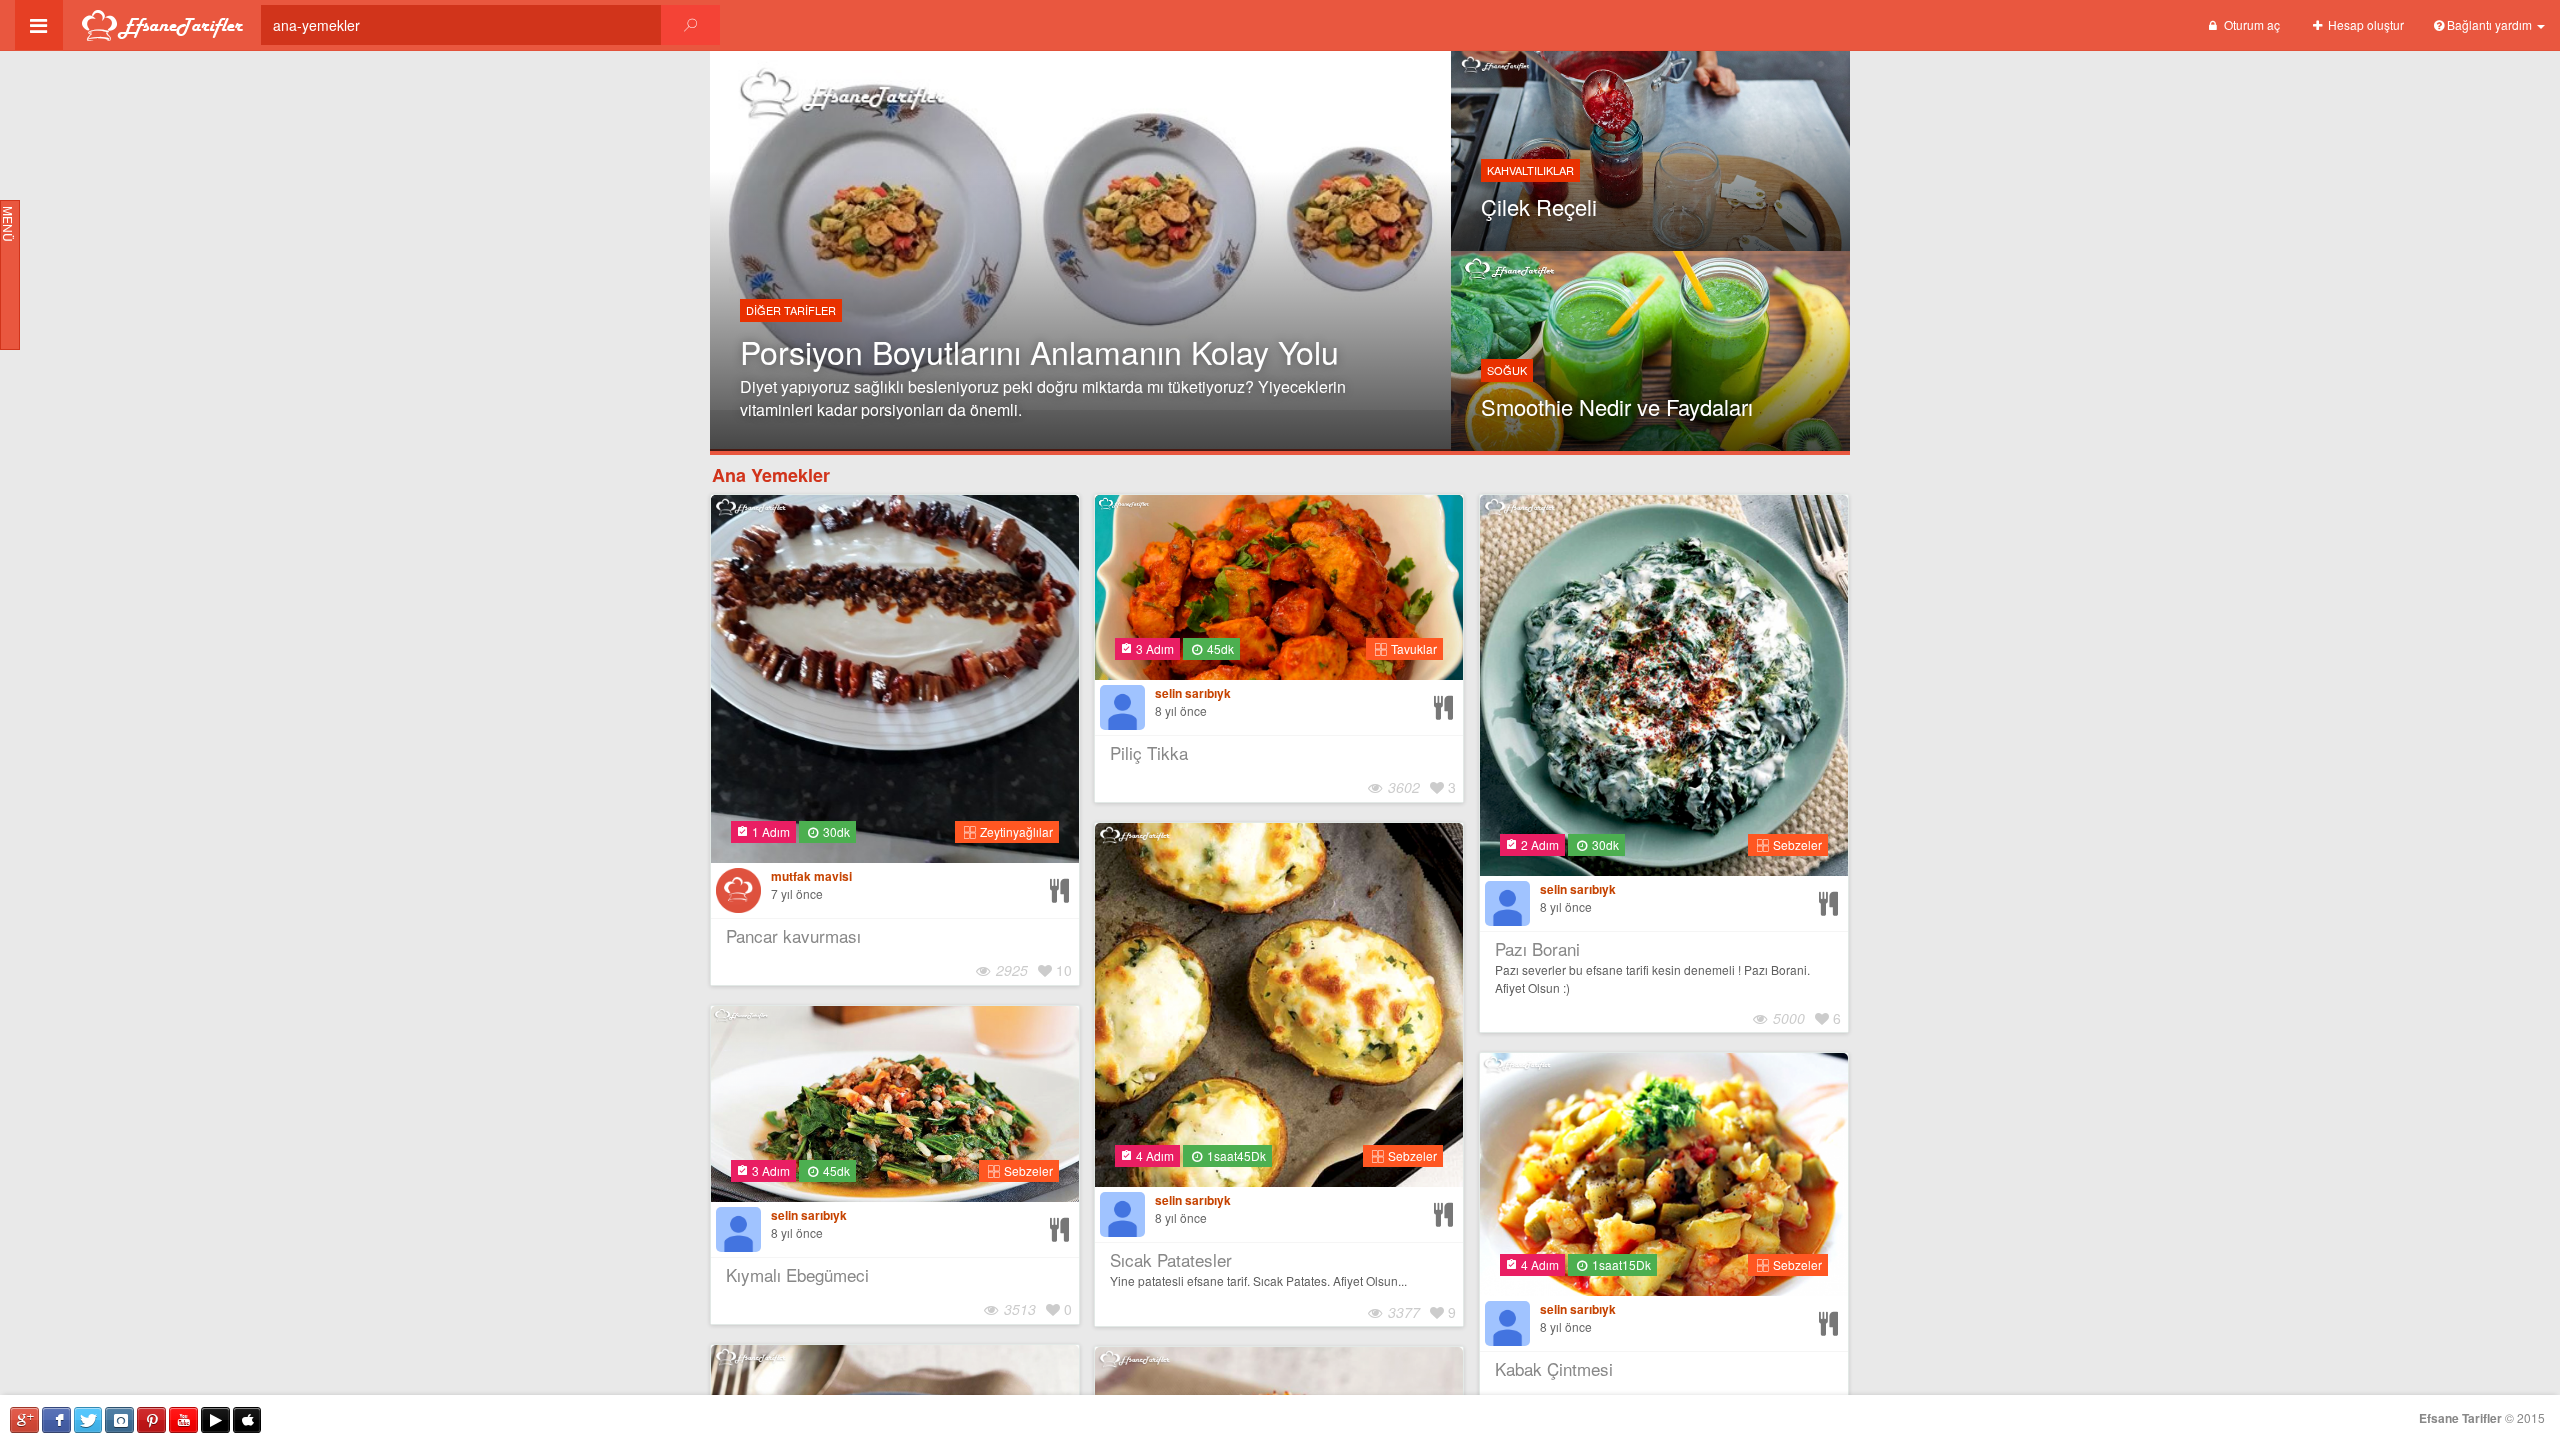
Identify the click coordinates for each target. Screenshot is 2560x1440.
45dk (1219, 648)
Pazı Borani (1537, 948)
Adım (771, 831)
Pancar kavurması (793, 935)
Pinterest (151, 1420)
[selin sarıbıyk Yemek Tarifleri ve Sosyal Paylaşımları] (1122, 707)
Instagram (119, 1420)
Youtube (183, 1420)
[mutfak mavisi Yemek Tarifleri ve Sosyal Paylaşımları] (738, 890)
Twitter (88, 1420)
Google (24, 1420)
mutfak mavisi (811, 876)
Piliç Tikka (1149, 752)
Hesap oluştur (2364, 24)
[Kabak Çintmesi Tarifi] (1831, 1318)
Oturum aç (2250, 24)
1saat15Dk (1620, 1264)
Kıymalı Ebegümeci (797, 1274)
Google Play (215, 1420)
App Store (247, 1420)
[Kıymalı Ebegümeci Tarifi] (1062, 1224)
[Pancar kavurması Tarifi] (1062, 885)
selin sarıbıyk (1193, 693)
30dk (835, 831)
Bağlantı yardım (2489, 24)
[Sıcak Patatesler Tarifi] (1446, 1209)
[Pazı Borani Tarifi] (1831, 898)
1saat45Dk (1235, 1155)
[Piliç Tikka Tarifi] (1446, 702)
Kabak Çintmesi (1554, 1368)
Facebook (56, 1420)
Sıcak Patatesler (1171, 1259)
